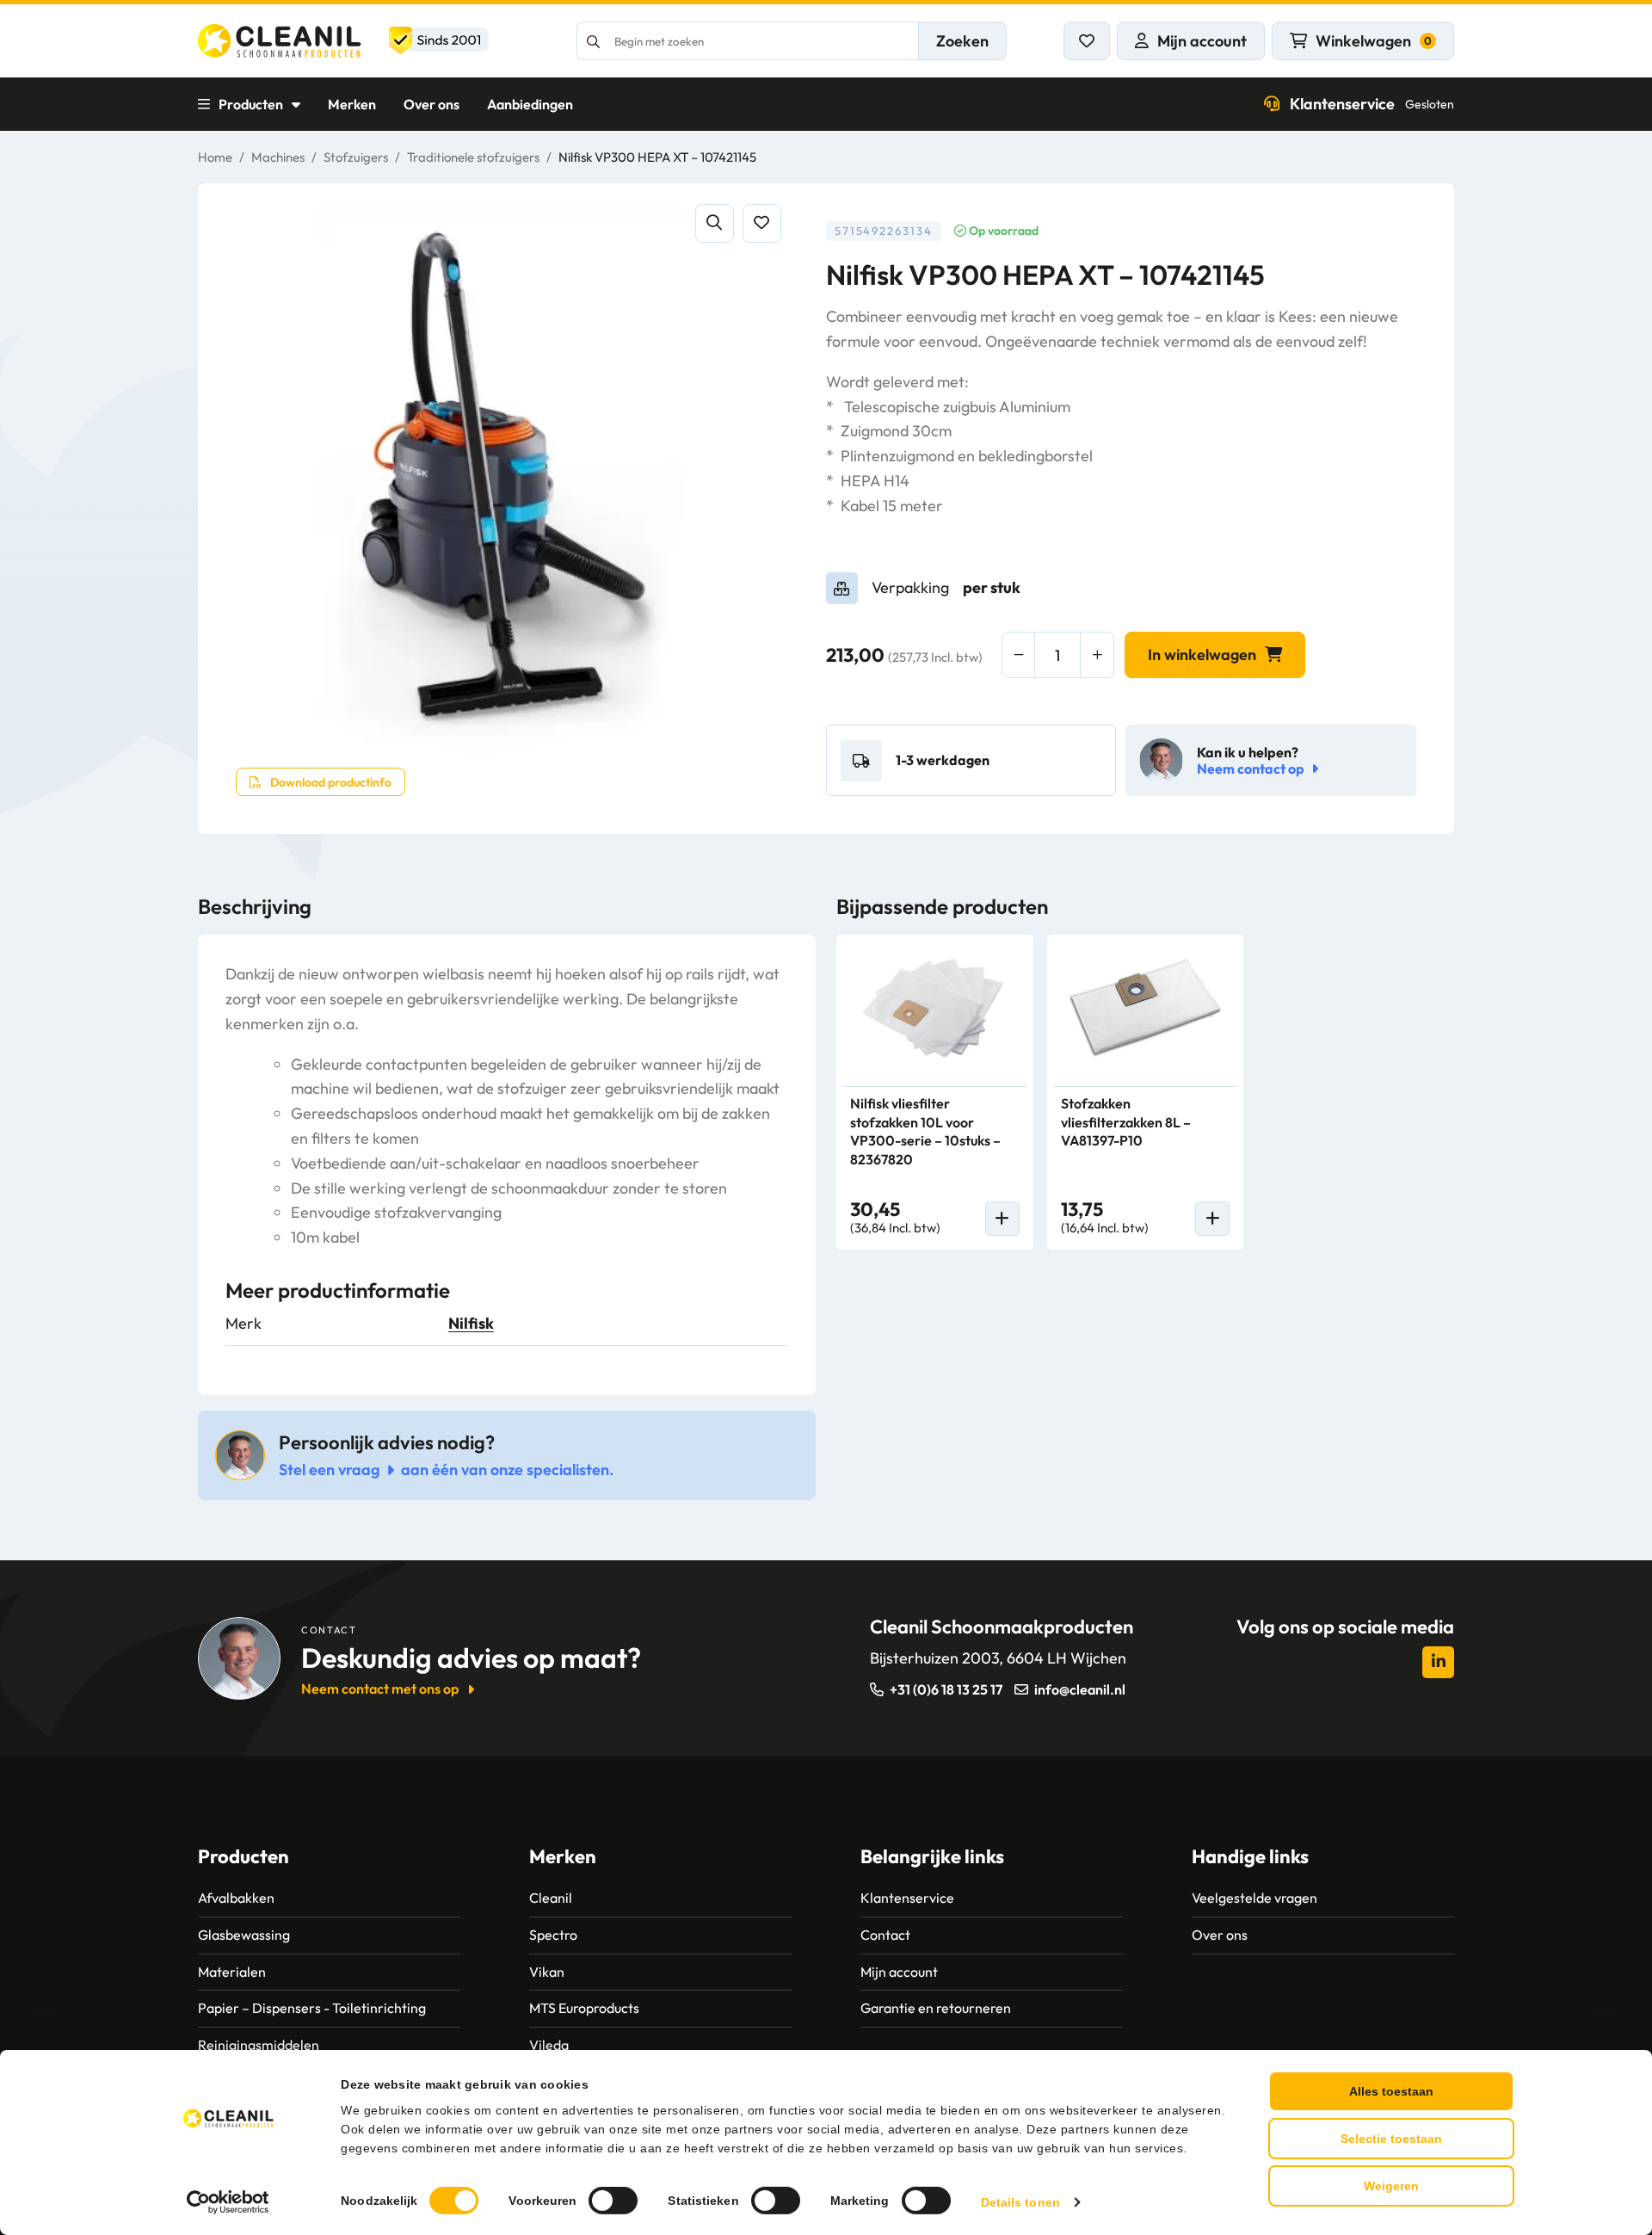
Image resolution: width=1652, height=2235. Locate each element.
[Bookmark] (762, 223)
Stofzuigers (356, 157)
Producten (251, 104)
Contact (885, 1935)
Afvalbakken (236, 1898)
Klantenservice (1372, 104)
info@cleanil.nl (1080, 1689)
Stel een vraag (329, 1469)
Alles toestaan (1391, 2091)
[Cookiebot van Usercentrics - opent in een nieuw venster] (228, 2202)
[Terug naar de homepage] (343, 41)
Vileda (549, 2045)
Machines (278, 157)
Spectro (553, 1935)
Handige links (1250, 1856)
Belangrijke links (932, 1856)
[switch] (613, 2201)
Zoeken (962, 41)
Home (215, 157)
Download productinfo (331, 782)
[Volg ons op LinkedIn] (1438, 1662)
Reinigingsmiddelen (259, 2045)
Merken (352, 104)
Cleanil (551, 1898)
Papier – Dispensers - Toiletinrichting (312, 2008)
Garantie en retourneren (936, 2008)
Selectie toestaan (1391, 2139)
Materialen (232, 1972)
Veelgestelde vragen (1254, 1898)
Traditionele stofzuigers (473, 157)
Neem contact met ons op (380, 1689)
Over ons (431, 104)
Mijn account (899, 1972)
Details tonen (1020, 2202)
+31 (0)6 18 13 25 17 (946, 1689)
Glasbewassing (244, 1935)
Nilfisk (471, 1323)
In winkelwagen (1202, 654)
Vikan (547, 1972)
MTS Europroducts (584, 2008)
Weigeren (1391, 2186)
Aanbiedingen (530, 104)
